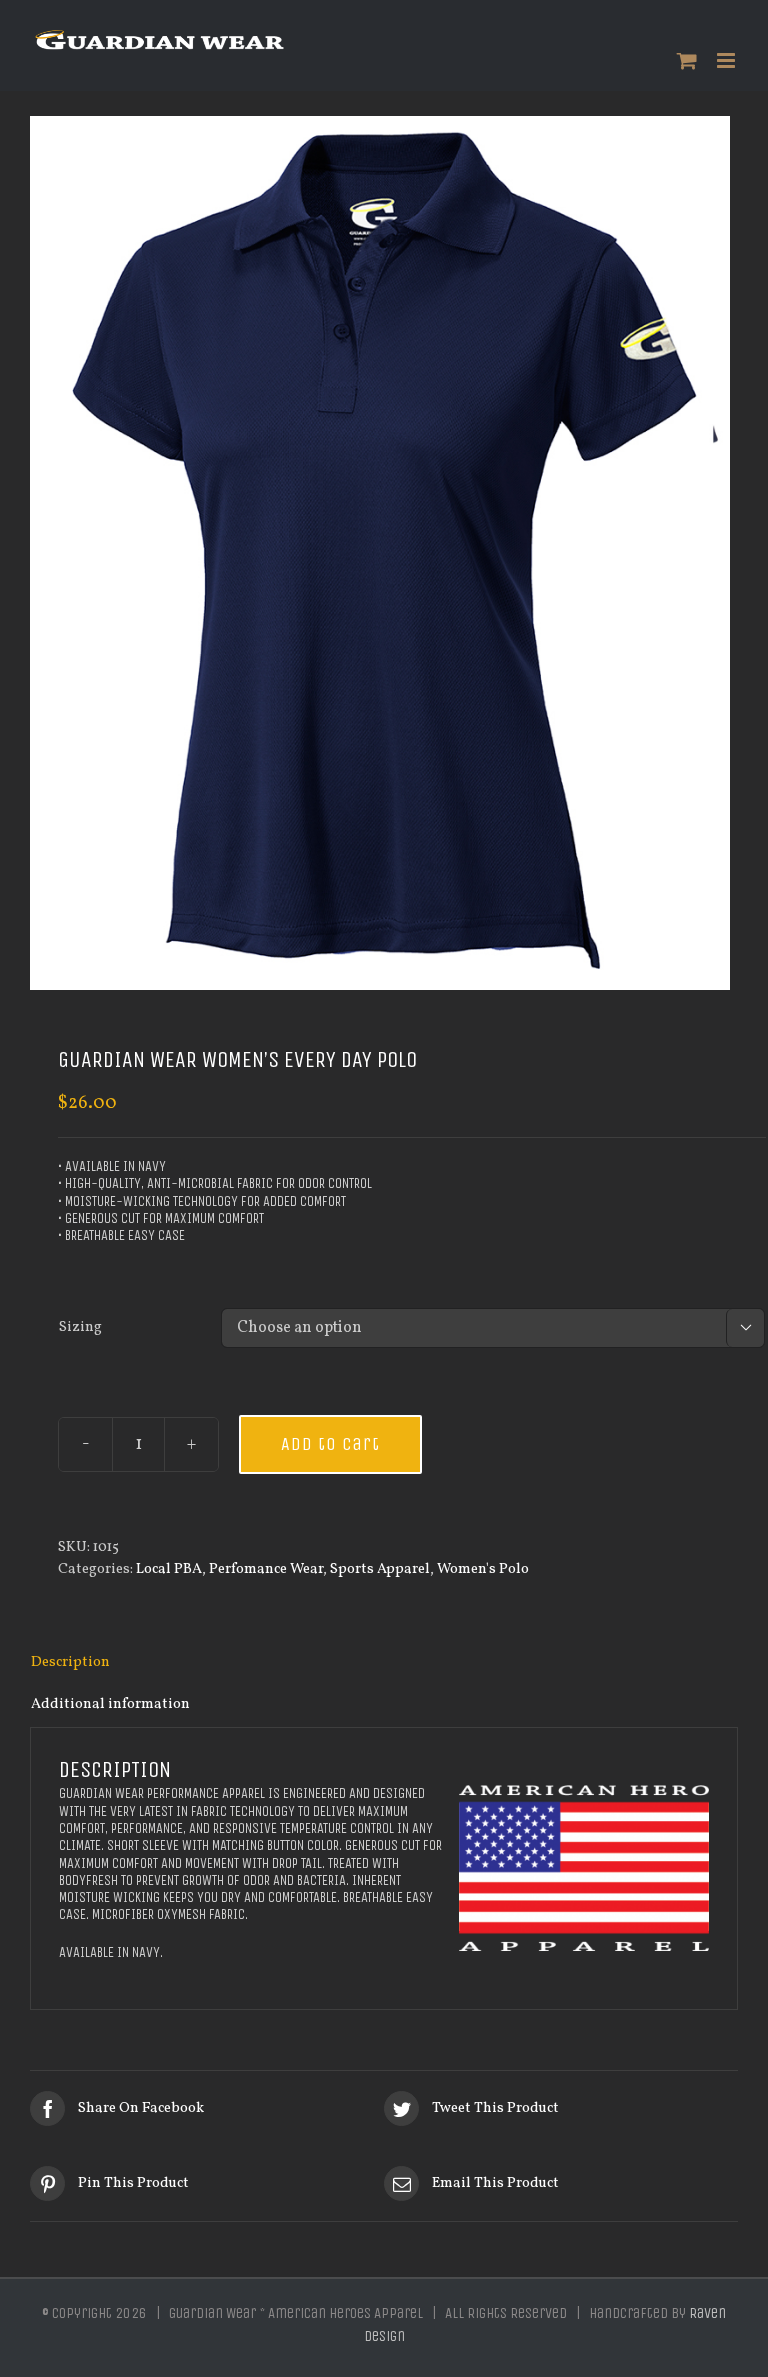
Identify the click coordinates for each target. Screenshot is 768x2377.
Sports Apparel (380, 1569)
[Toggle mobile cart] (687, 60)
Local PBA (169, 1569)
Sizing (80, 1327)
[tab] (384, 1663)
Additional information (110, 1704)
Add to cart (330, 1444)
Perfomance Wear (266, 1569)
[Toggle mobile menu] (727, 60)
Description (70, 1662)
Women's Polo (483, 1569)
